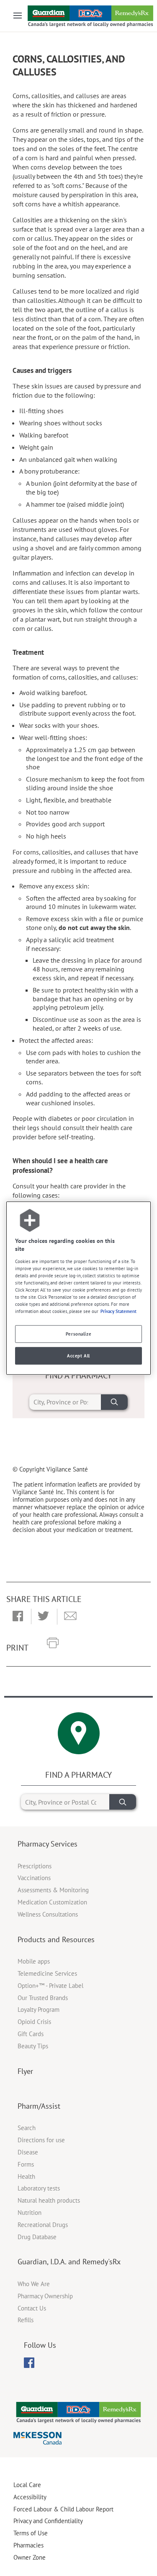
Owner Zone (30, 2557)
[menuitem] (29, 2363)
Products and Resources (56, 1939)
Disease (28, 2152)
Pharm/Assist (39, 2106)
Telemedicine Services (47, 1973)
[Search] (114, 1402)
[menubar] (29, 2363)
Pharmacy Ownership (45, 2296)
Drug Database (37, 2237)
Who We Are (34, 2284)
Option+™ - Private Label (50, 1986)
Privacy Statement (118, 1311)
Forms (26, 2164)
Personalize (78, 1334)
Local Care (27, 2485)
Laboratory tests (39, 2188)
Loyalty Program (39, 2009)
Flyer (25, 2071)
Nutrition (30, 2213)
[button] (18, 1617)
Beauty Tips (33, 2046)
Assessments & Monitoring (53, 1890)
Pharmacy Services (48, 1844)
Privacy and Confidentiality (48, 2521)
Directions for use (41, 2140)
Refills (26, 2320)
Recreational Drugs (43, 2225)
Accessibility (30, 2497)
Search (27, 2128)
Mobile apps (34, 1961)
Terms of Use (31, 2533)
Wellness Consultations (48, 1914)
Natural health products (49, 2200)
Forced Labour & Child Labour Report (63, 2509)
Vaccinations (34, 1878)
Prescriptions (35, 1866)
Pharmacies (28, 2545)
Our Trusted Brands (43, 1998)
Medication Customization (52, 1902)
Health (26, 2176)
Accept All (78, 1356)
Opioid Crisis (34, 2022)
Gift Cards (31, 2034)
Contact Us (32, 2308)
